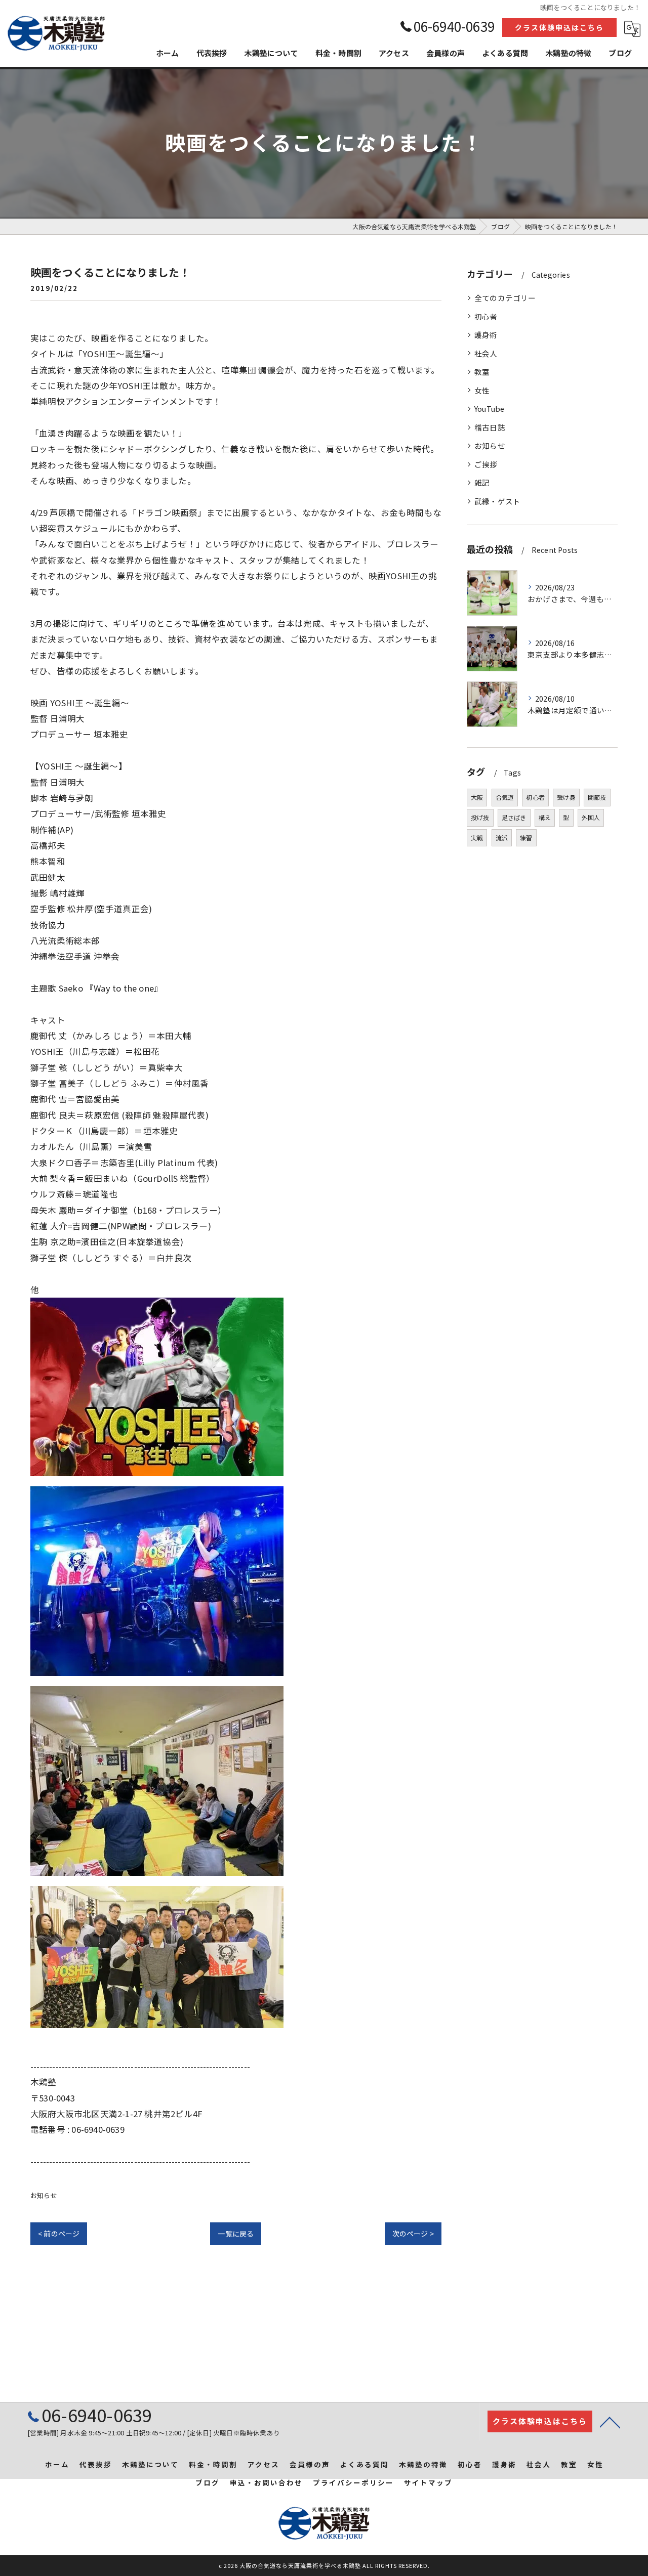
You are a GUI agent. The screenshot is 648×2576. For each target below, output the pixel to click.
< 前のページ (59, 2234)
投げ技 (480, 817)
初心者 (486, 316)
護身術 (486, 335)
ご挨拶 (486, 464)
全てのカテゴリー (505, 298)
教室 (482, 372)
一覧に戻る (236, 2234)
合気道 (505, 797)
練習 (526, 838)
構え (545, 817)
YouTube (489, 409)
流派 (502, 838)
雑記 (482, 482)
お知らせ (44, 2195)
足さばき (514, 817)
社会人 (486, 353)
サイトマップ (428, 2482)
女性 (482, 390)
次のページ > (413, 2234)
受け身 (566, 797)
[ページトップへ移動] (610, 2422)
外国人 (591, 817)
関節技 (597, 797)
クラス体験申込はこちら (559, 27)
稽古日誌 (490, 427)
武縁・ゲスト (497, 501)
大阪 (477, 797)
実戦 (477, 838)
